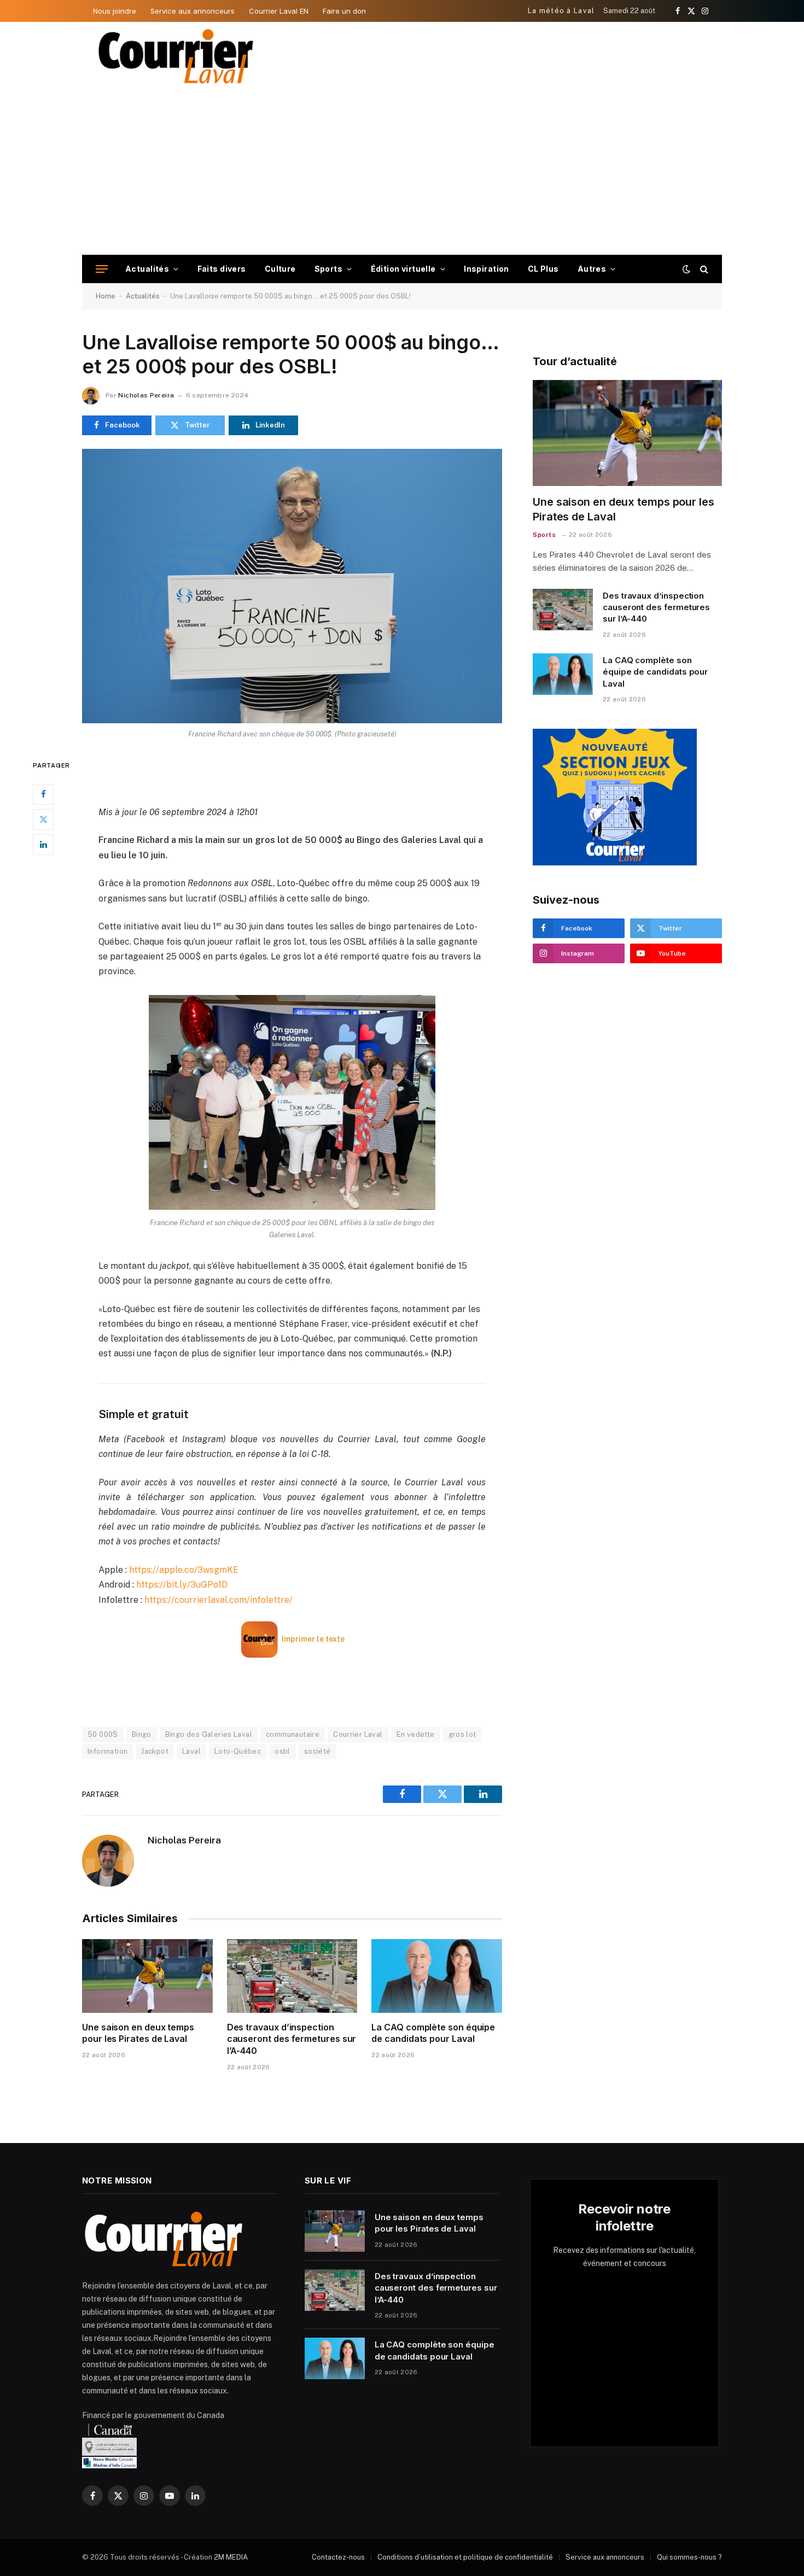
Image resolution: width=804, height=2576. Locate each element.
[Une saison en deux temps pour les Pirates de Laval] (147, 1976)
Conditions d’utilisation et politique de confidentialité (465, 2557)
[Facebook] (43, 794)
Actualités (147, 269)
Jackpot (155, 1751)
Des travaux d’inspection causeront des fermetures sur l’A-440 (292, 2039)
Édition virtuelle (403, 269)
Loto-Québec (238, 1751)
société (317, 1751)
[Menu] (102, 269)
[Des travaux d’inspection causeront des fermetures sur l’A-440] (292, 1976)
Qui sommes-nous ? (689, 2557)
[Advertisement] (402, 173)
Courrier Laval (358, 1734)
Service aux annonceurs (193, 11)
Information (107, 1751)
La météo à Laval (561, 11)
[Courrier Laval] (176, 56)
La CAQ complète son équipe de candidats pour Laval (433, 2033)
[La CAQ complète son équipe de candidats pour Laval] (437, 1976)
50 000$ (103, 1734)
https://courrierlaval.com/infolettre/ (219, 1600)
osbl (282, 1751)
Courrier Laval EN (279, 11)
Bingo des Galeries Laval (209, 1734)
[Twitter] (43, 819)
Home (106, 296)
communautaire (293, 1734)
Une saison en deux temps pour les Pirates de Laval (138, 2033)
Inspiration (487, 269)
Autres (592, 269)
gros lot (462, 1734)
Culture (280, 269)
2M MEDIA (231, 2557)
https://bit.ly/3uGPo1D (182, 1585)
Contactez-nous (338, 2557)
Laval (191, 1751)
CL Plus (543, 269)
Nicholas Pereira (146, 395)
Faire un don (344, 11)
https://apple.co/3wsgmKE (184, 1570)
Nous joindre (115, 11)
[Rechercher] (703, 269)
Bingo (142, 1734)
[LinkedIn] (43, 844)
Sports (329, 269)
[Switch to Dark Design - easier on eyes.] (686, 269)
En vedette (416, 1734)
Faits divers (222, 269)
